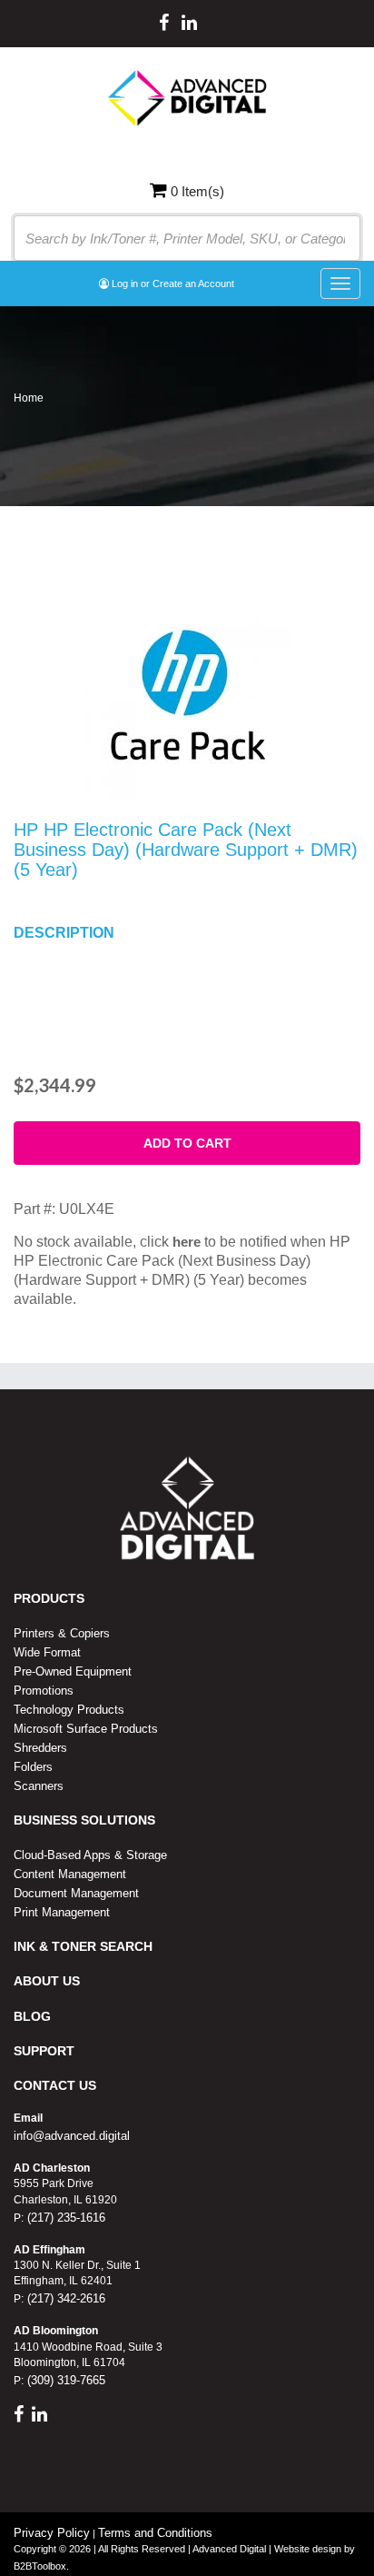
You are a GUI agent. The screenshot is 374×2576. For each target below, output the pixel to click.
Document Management (76, 1893)
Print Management (62, 1912)
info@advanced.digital (72, 2136)
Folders (33, 1767)
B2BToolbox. (41, 2566)
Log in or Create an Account (172, 283)
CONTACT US (55, 2085)
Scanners (39, 1786)
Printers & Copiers (62, 1633)
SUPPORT (44, 2051)
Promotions (44, 1691)
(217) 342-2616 (64, 2298)
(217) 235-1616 (64, 2218)
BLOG (32, 2016)
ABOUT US (47, 1981)
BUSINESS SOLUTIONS (84, 1820)
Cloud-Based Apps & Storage (90, 1855)
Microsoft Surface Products (86, 1729)
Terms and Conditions (155, 2533)
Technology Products (69, 1710)
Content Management (70, 1874)
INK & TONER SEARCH (83, 1946)
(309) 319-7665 (64, 2380)
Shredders (40, 1748)
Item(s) (197, 191)
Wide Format (47, 1652)
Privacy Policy (52, 2533)
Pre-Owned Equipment (73, 1671)
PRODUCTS (49, 1598)
